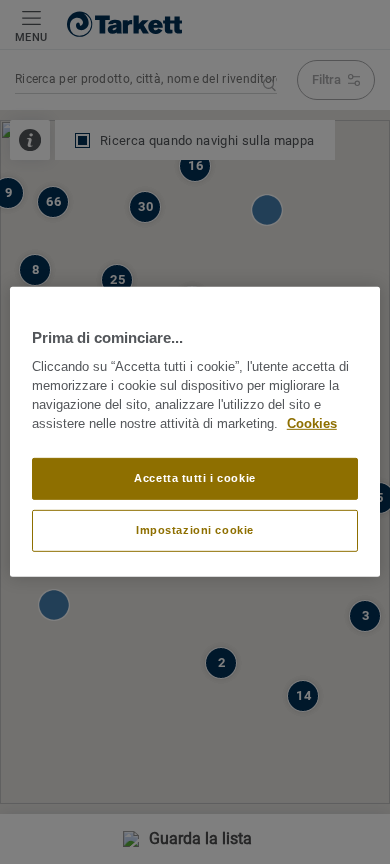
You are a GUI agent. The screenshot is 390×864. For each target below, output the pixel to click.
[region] (195, 432)
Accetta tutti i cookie (195, 478)
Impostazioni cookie (195, 530)
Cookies (312, 424)
